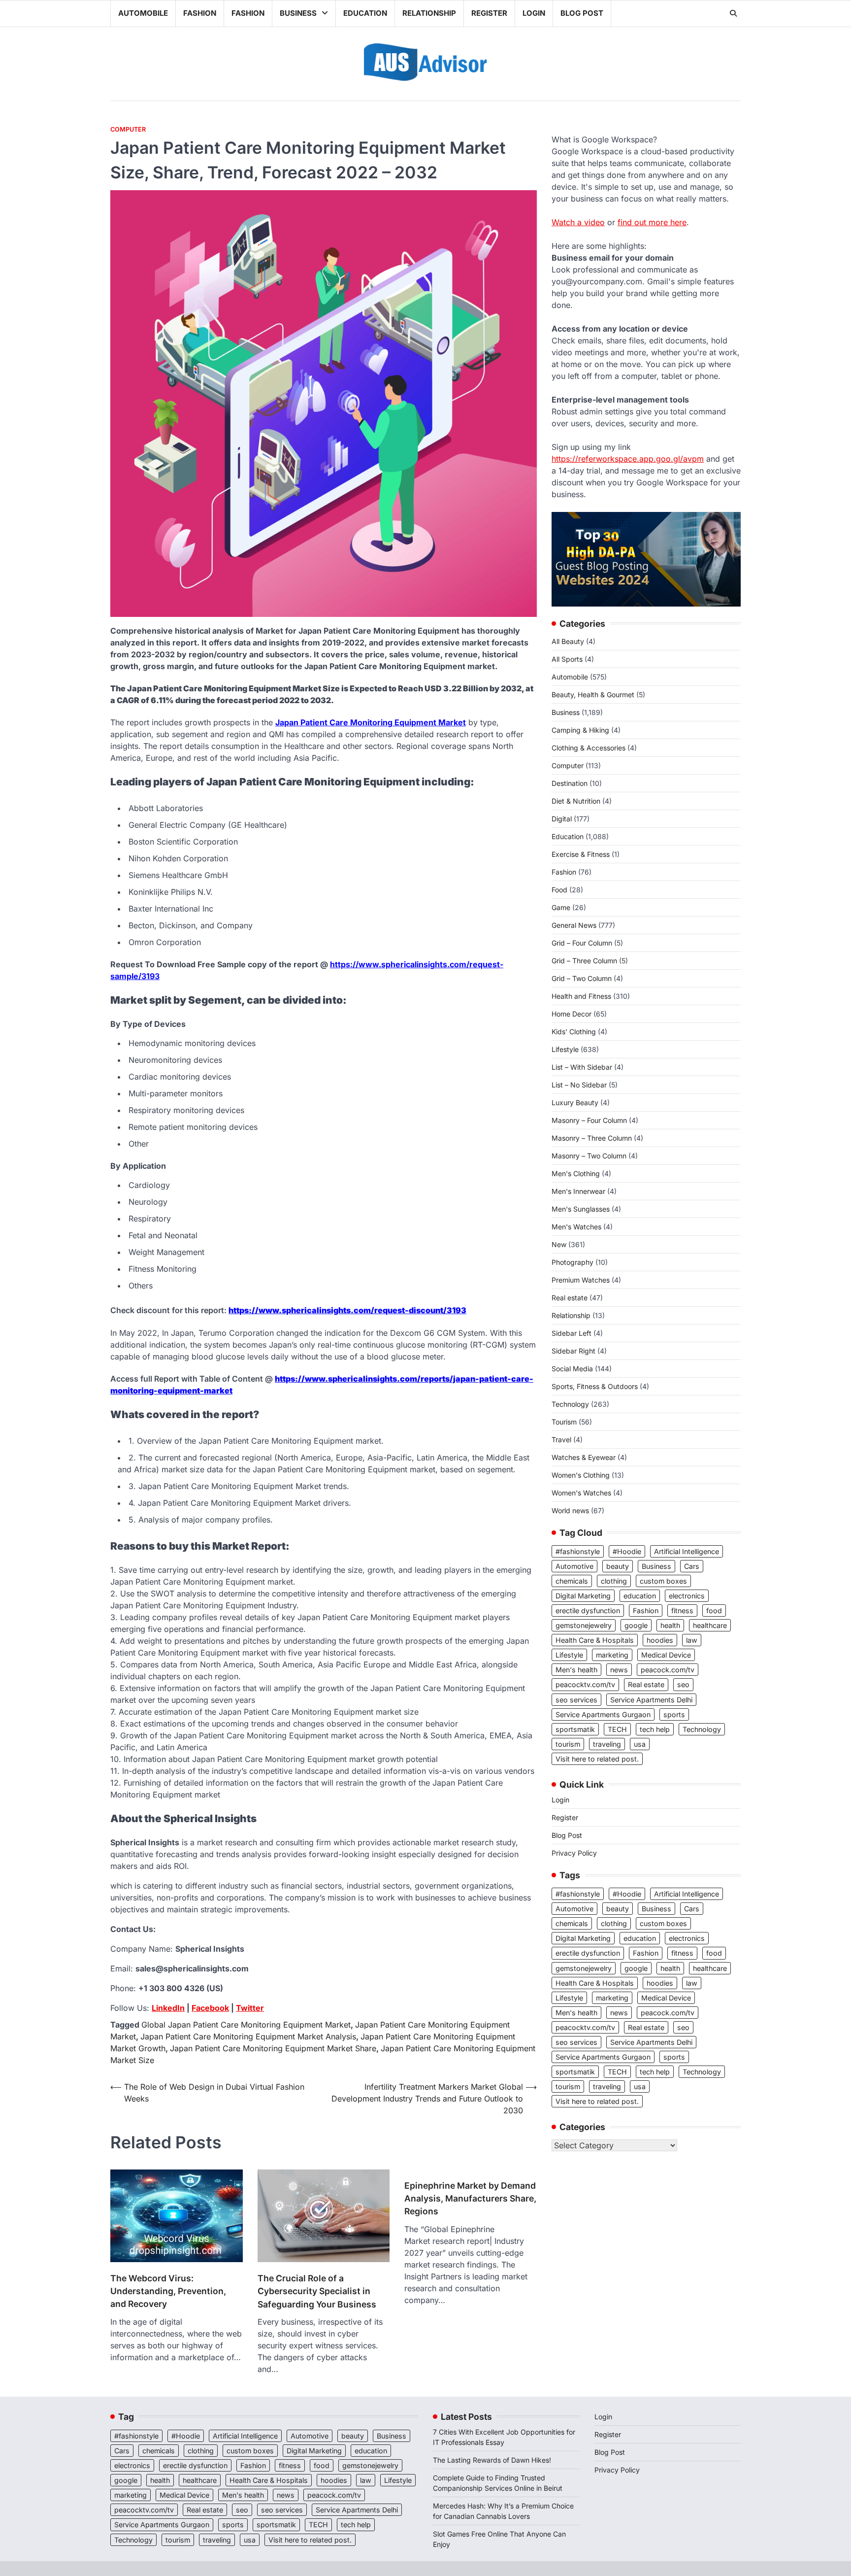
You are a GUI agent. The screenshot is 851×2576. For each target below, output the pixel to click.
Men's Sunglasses (581, 1209)
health (670, 1625)
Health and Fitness (581, 996)
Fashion (200, 13)
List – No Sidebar (579, 1085)
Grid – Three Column (584, 961)
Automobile (143, 13)
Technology (570, 1404)
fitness (682, 1610)
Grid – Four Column (582, 943)
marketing (612, 1655)
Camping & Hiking (580, 730)
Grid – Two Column (582, 978)
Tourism (564, 1422)
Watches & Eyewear (584, 1457)
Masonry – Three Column (592, 1138)
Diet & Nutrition (576, 801)
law (692, 1640)
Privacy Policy (574, 1853)
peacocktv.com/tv (585, 1684)
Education (365, 13)
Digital (562, 819)
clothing (614, 1581)
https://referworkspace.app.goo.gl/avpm (628, 459)
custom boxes (663, 1581)
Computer (128, 129)
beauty (618, 1566)
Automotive (574, 1566)
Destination (570, 783)
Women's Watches (581, 1493)
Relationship (429, 13)
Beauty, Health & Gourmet (593, 695)
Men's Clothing (576, 1173)
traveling (607, 1744)
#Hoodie (627, 1551)
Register (489, 13)
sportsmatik (575, 1729)
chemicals (572, 1581)
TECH (617, 1729)
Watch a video (578, 222)
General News (574, 925)
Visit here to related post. (597, 1759)
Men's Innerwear (578, 1191)
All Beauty (568, 641)
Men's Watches (576, 1227)
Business (298, 13)
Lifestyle (565, 1049)
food (714, 1610)
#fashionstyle (578, 1551)
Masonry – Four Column (589, 1120)
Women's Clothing (581, 1475)
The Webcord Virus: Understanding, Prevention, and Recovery (168, 2291)
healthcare (710, 1625)
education (640, 1596)
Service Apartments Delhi (651, 1700)
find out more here (652, 222)
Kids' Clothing (574, 1032)
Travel (561, 1440)
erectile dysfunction (588, 1610)
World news (570, 1510)
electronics (687, 1596)
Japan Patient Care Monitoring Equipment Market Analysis (248, 2036)
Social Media (572, 1369)
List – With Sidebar (582, 1067)
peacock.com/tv (668, 1670)
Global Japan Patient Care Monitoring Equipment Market (246, 2025)
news (619, 1670)
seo (683, 1684)
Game (561, 907)
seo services (576, 1700)
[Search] (733, 13)
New (559, 1244)
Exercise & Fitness (581, 854)
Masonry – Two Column (589, 1156)
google (636, 1625)
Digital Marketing (583, 1596)
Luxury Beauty (575, 1102)
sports (674, 1714)
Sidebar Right (573, 1351)
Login (534, 13)
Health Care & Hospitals (595, 1640)
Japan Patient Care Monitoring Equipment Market (371, 722)
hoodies (660, 1640)
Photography (573, 1262)
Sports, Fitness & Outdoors (595, 1386)
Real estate (570, 1298)
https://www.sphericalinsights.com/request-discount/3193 (347, 1310)
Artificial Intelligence (687, 1551)
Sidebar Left (572, 1333)
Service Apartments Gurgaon (603, 1714)
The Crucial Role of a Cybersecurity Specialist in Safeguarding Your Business (317, 2291)
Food (559, 890)
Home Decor (572, 1014)
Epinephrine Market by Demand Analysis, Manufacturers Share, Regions (470, 2199)
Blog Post (582, 13)
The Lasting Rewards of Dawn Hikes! (492, 2460)
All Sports (567, 659)
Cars (692, 1566)
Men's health (576, 1670)
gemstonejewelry (584, 1625)
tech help (655, 1729)
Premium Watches (581, 1280)
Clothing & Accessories (589, 748)
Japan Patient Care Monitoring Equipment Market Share (273, 2048)
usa (640, 1744)
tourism (568, 1744)
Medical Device (666, 1655)
